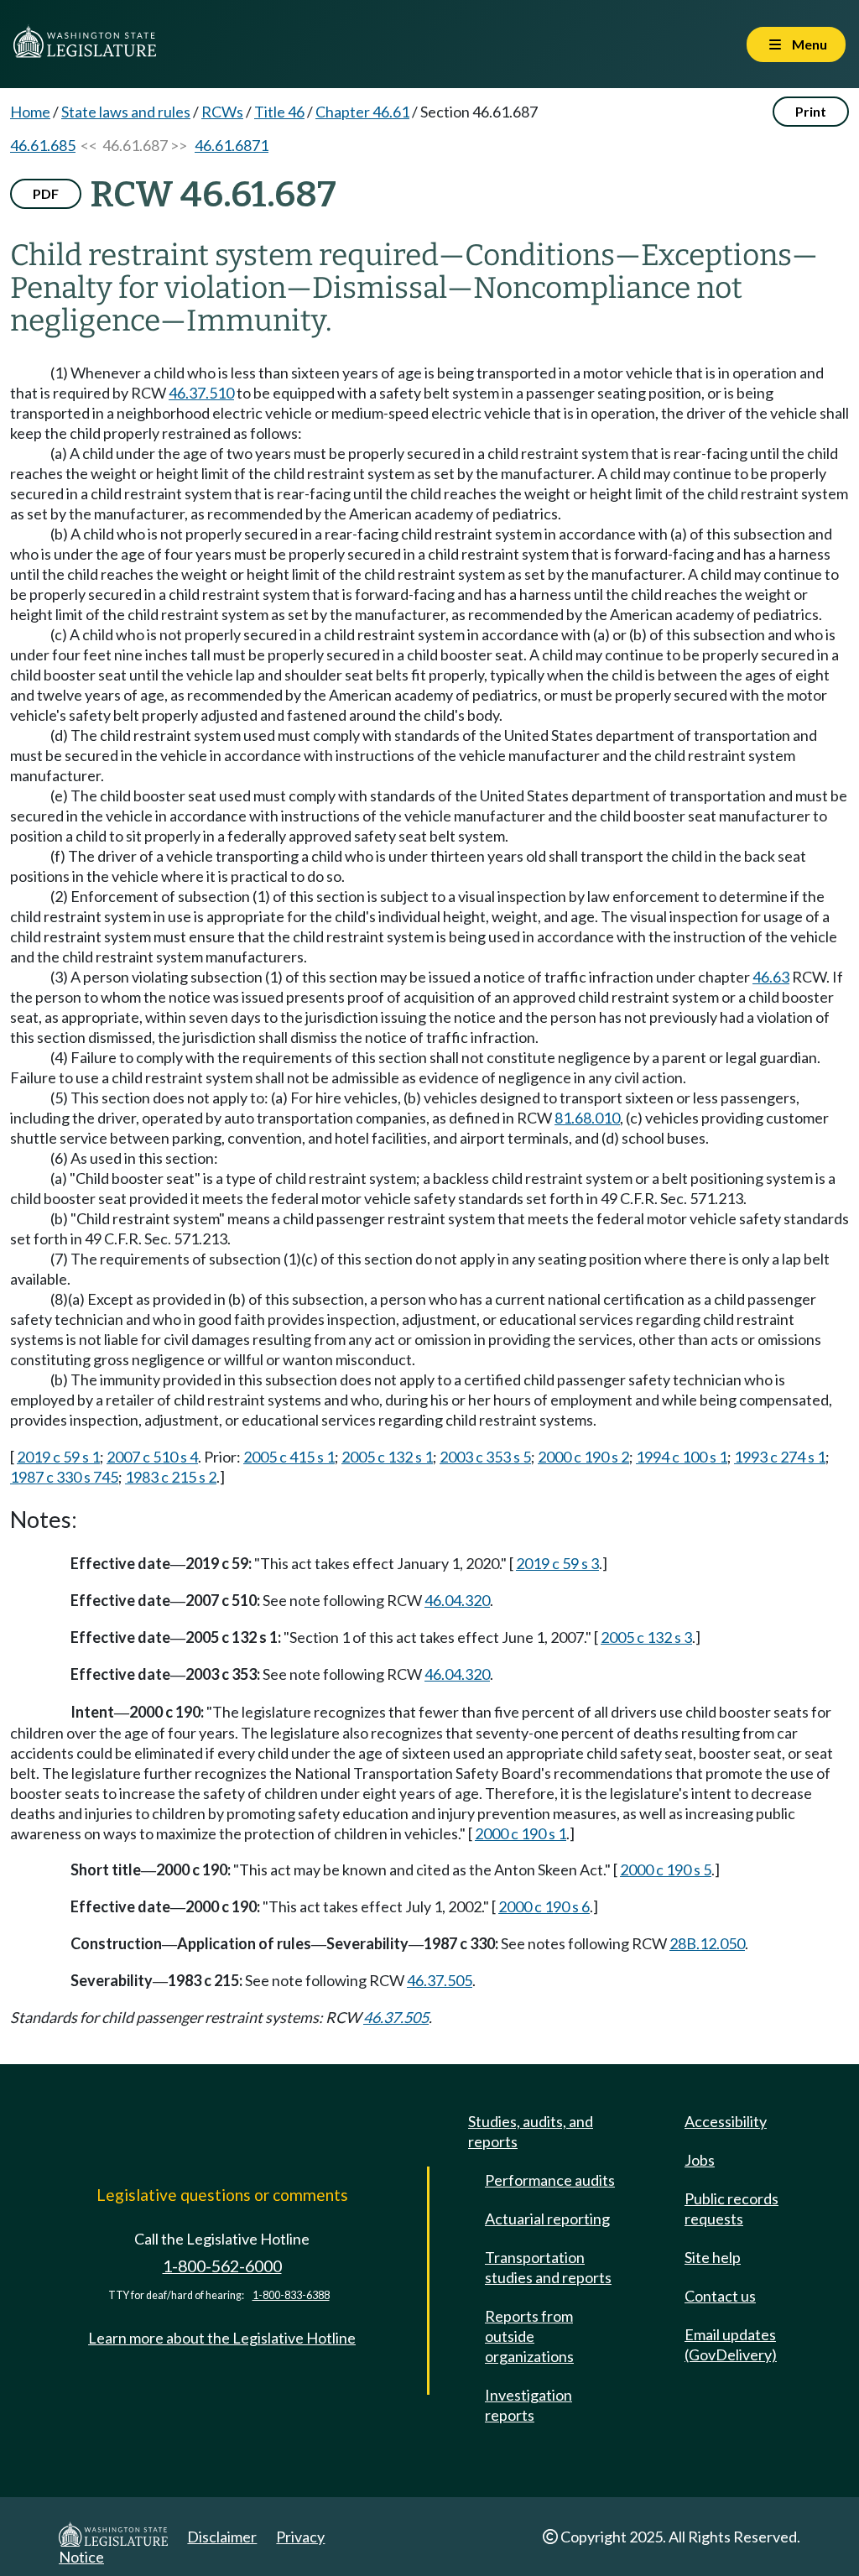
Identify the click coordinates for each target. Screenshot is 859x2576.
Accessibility (726, 2121)
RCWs (222, 112)
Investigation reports (528, 2405)
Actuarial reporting (547, 2219)
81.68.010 (587, 1118)
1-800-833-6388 (291, 2295)
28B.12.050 (707, 1943)
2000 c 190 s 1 (521, 1833)
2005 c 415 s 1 (289, 1457)
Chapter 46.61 (362, 112)
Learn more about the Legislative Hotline (222, 2338)
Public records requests (731, 2208)
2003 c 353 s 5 (485, 1457)
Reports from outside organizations (529, 2336)
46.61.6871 (232, 145)
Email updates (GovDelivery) (731, 2344)
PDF (46, 193)
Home (30, 112)
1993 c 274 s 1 (780, 1457)
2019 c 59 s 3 (557, 1563)
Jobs (700, 2160)
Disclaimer (222, 2537)
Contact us (720, 2296)
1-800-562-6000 (222, 2266)
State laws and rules (126, 112)
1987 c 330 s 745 (64, 1477)
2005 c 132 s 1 (387, 1457)
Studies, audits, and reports (531, 2131)
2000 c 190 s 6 (544, 1906)
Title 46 (279, 112)
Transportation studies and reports (548, 2267)
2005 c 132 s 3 (646, 1637)
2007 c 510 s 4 (152, 1457)
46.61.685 (43, 145)
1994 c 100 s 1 (682, 1457)
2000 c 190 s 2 (583, 1457)
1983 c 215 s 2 (171, 1477)
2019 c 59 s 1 (58, 1457)
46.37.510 (201, 393)
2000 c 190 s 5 (666, 1869)
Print (811, 111)
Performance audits (550, 2180)
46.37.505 (440, 1980)
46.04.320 (457, 1600)
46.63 (771, 977)
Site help (713, 2257)
